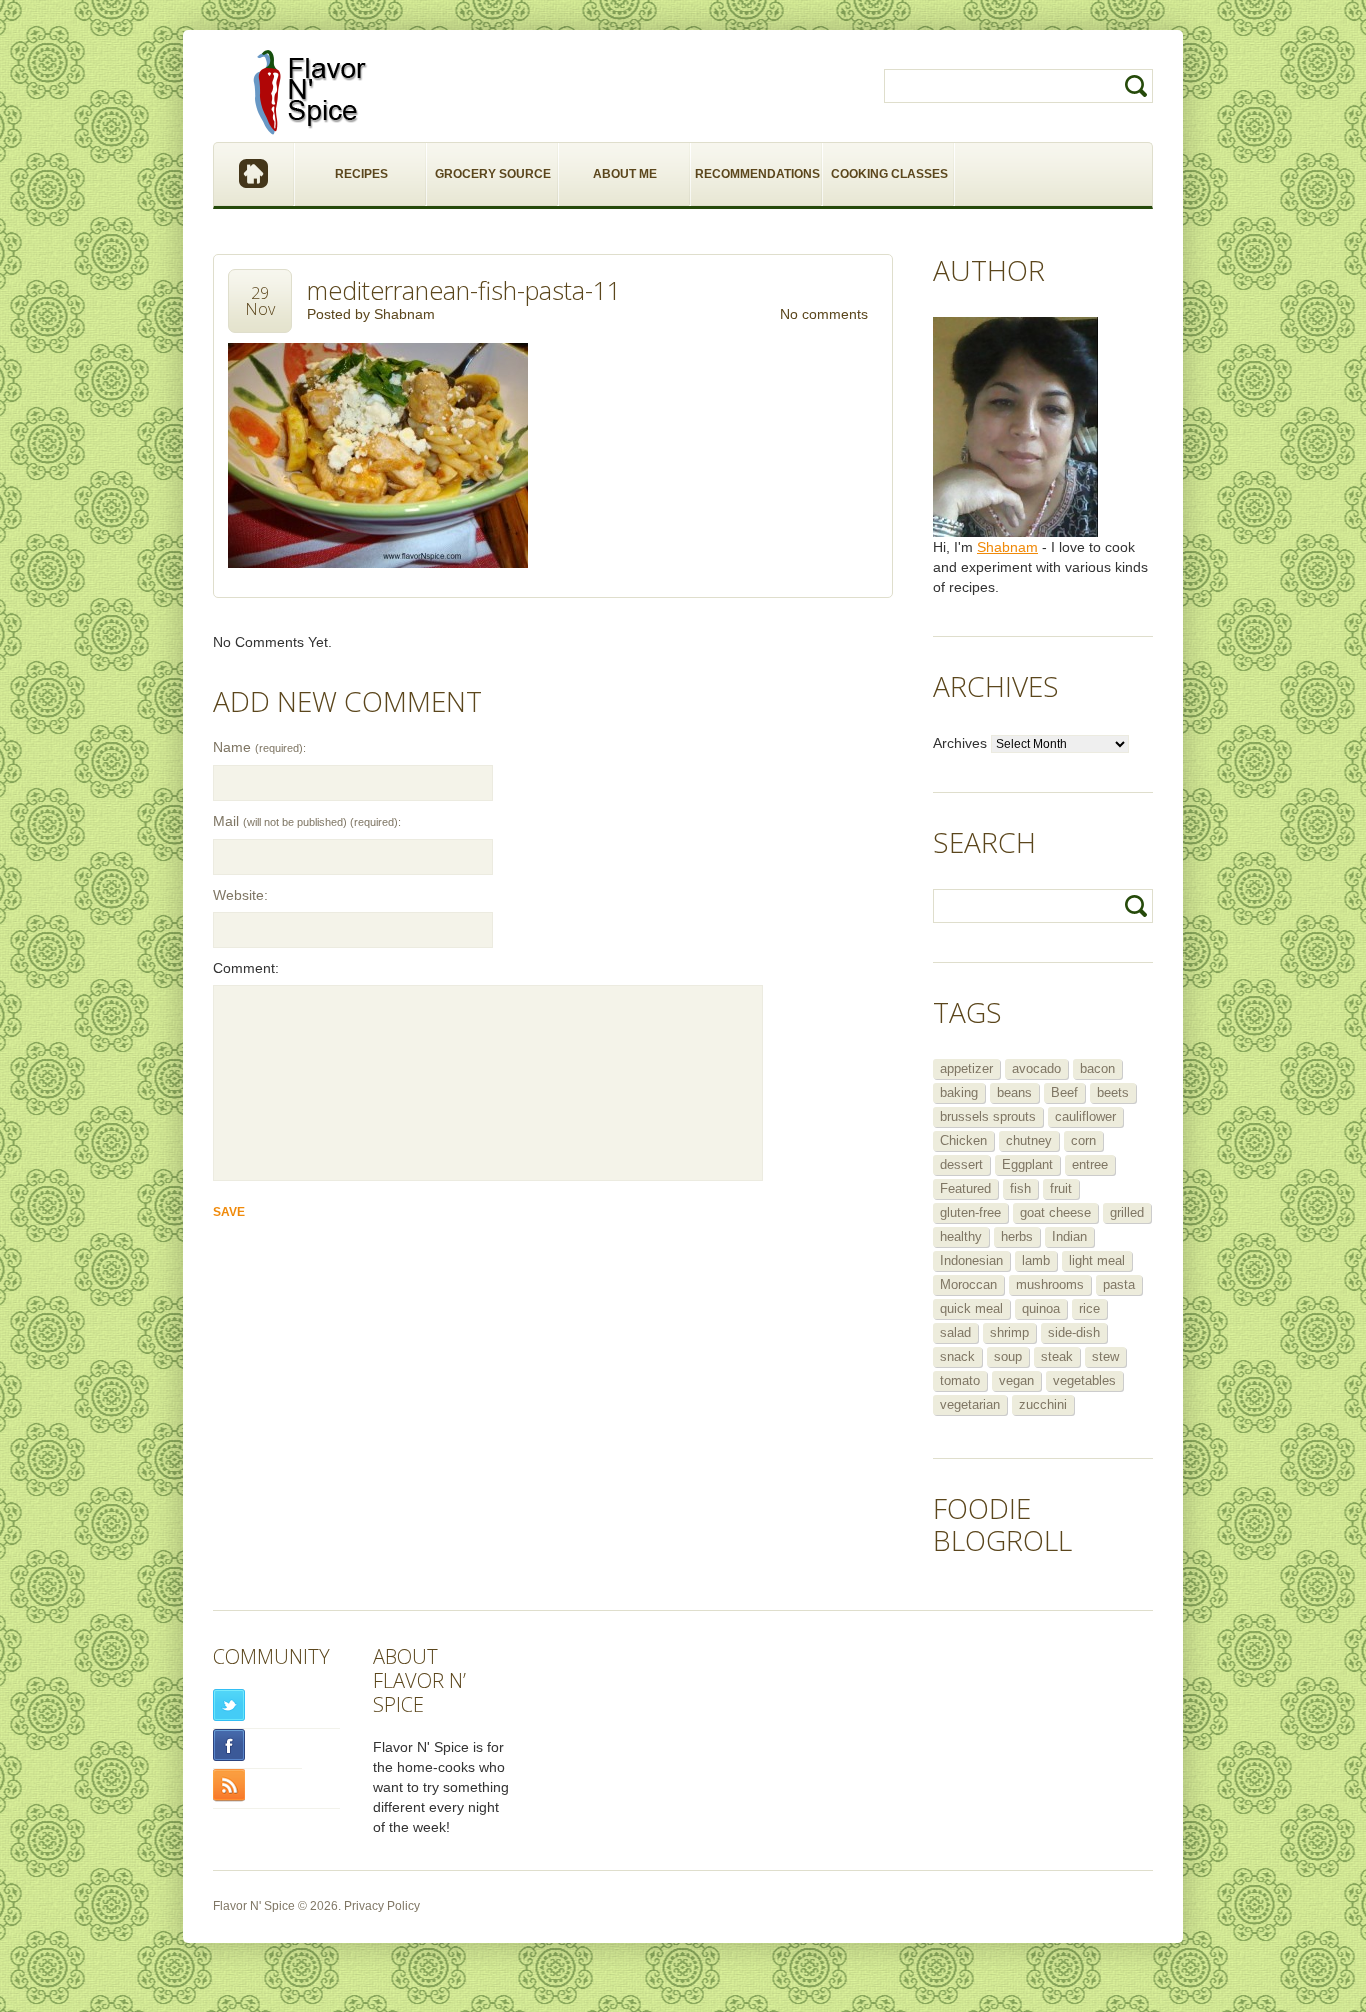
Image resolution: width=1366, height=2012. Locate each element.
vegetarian (970, 1404)
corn (1083, 1140)
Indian (1069, 1236)
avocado (1036, 1068)
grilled (1127, 1212)
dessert (961, 1164)
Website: (240, 895)
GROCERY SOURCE (493, 174)
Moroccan (968, 1284)
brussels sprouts (988, 1116)
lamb (1036, 1260)
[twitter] (276, 1705)
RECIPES (361, 174)
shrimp (1009, 1332)
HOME (254, 174)
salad (955, 1332)
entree (1090, 1164)
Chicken (963, 1140)
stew (1105, 1356)
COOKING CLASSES (889, 174)
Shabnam (404, 314)
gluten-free (970, 1212)
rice (1089, 1308)
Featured (965, 1188)
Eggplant (1027, 1164)
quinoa (1041, 1308)
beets (1113, 1092)
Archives (960, 743)
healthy (961, 1236)
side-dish (1074, 1332)
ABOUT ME (625, 174)
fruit (1061, 1188)
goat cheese (1055, 1212)
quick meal (971, 1308)
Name (259, 747)
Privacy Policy (382, 1906)
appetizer (966, 1068)
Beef (1064, 1092)
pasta (1119, 1284)
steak (1057, 1356)
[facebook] (257, 1745)
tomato (960, 1380)
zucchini (1043, 1404)
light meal (1097, 1260)
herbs (1017, 1236)
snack (957, 1356)
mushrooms (1050, 1284)
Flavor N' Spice (254, 1906)
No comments (824, 314)
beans (1014, 1092)
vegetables (1084, 1380)
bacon (1097, 1068)
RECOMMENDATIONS (757, 174)
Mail (307, 821)
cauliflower (1085, 1116)
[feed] (276, 1785)
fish (1020, 1188)
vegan (1016, 1380)
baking (959, 1092)
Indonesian (971, 1260)
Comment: (246, 968)
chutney (1029, 1140)
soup (1008, 1356)
